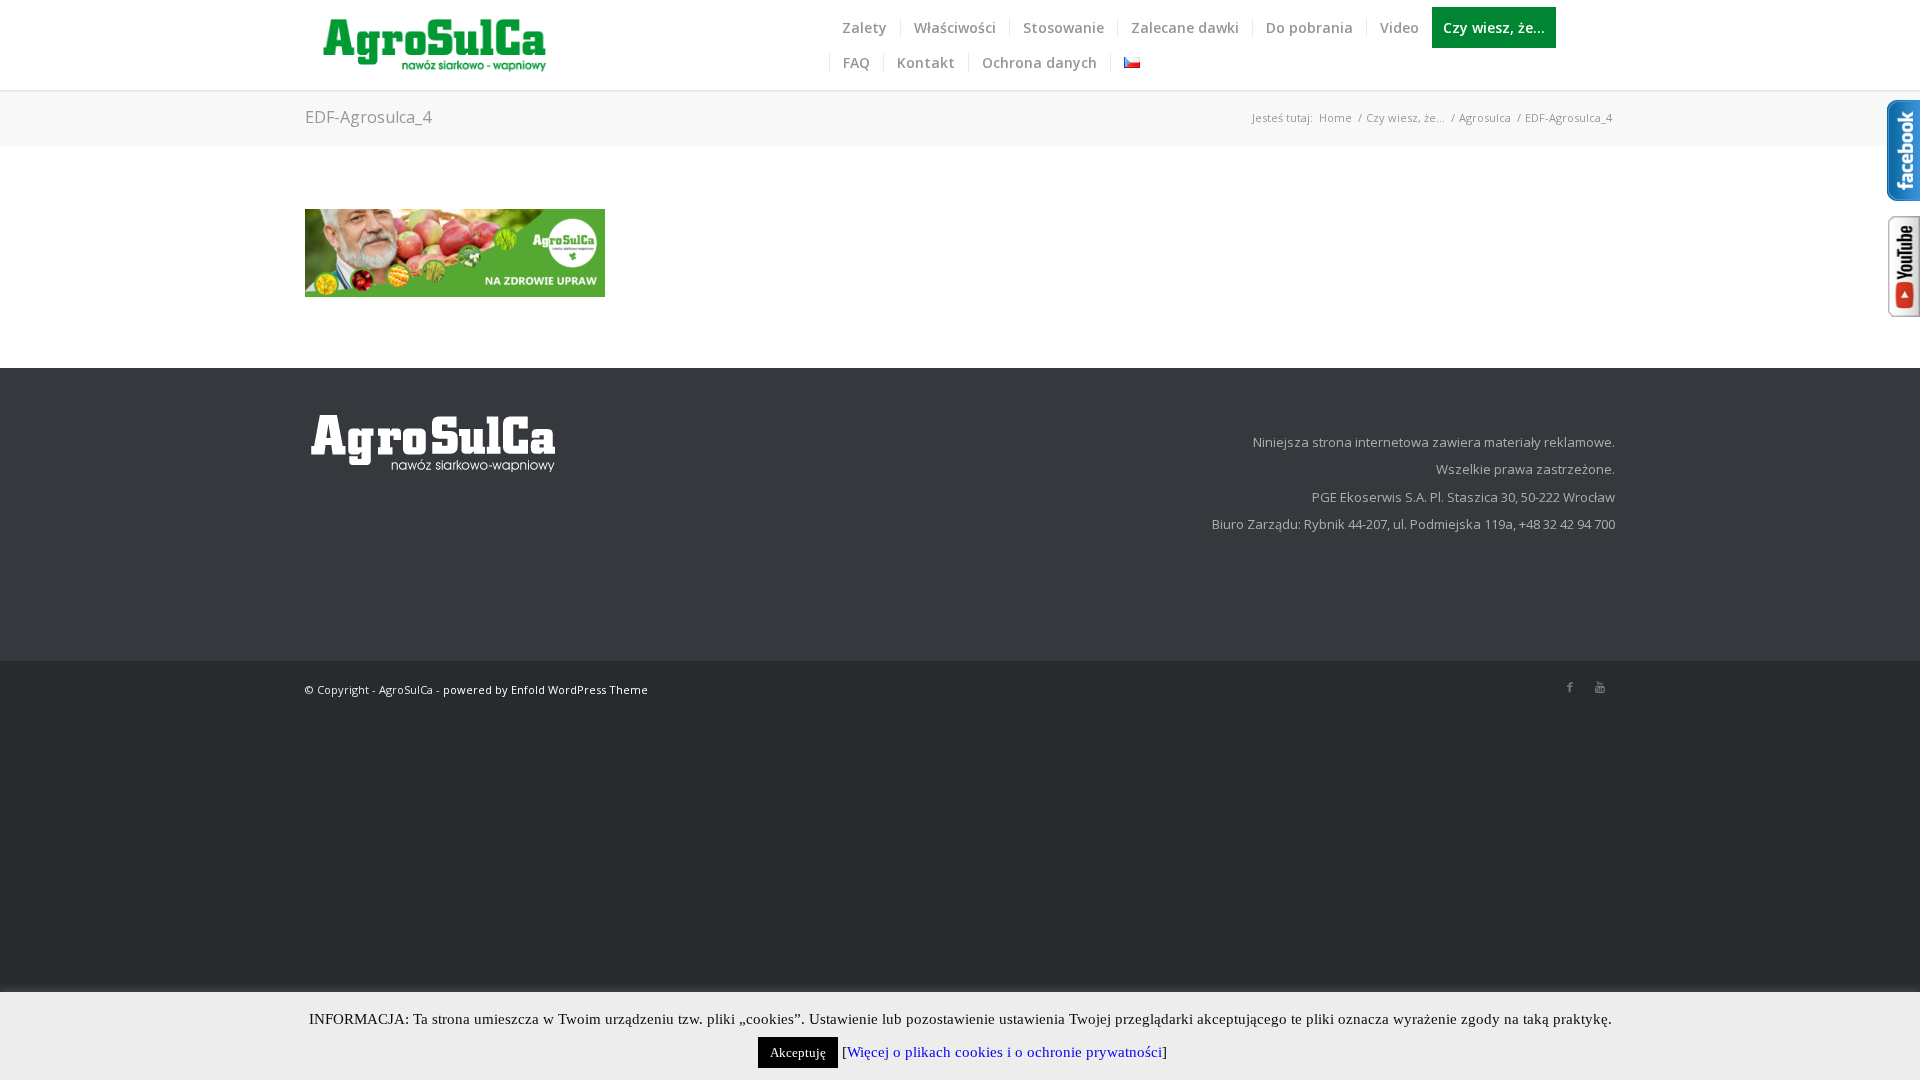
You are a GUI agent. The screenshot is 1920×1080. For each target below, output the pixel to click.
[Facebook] (1570, 687)
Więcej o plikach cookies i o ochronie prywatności (1004, 1052)
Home (1335, 117)
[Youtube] (1600, 687)
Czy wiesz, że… (1405, 117)
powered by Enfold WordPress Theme (545, 689)
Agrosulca (1485, 117)
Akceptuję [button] (798, 1052)
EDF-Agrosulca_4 (368, 117)
